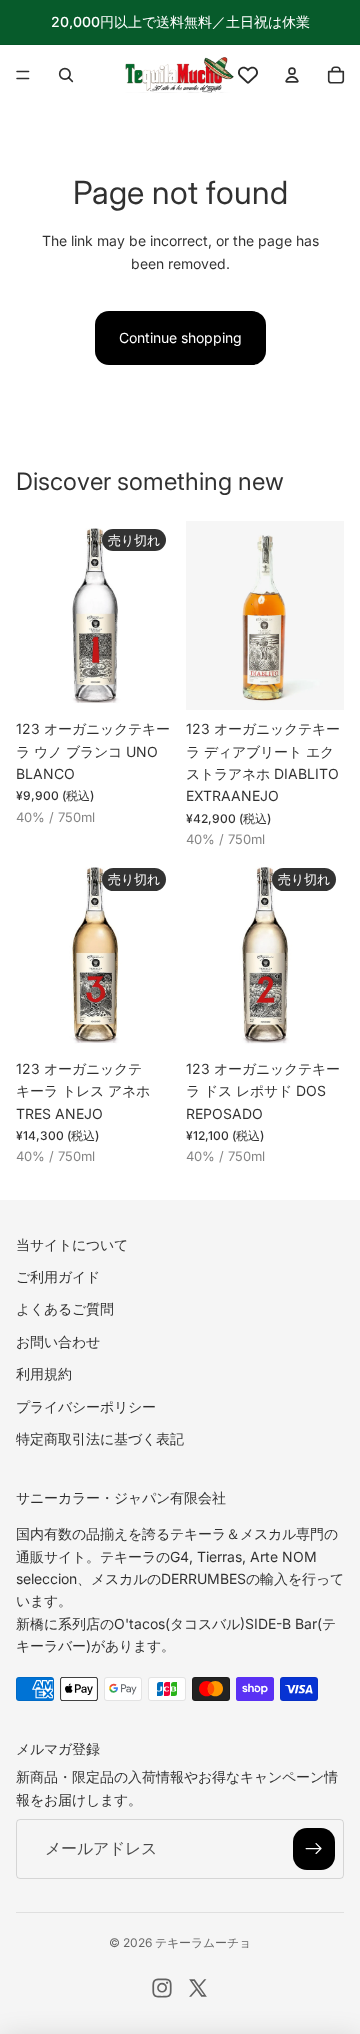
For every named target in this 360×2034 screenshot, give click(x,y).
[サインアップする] (314, 1849)
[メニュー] (23, 75)
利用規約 (44, 1373)
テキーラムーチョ (203, 1942)
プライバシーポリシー (86, 1405)
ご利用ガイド (58, 1276)
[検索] (66, 75)
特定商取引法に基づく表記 (100, 1438)
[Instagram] (162, 1988)
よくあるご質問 (65, 1308)
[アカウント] (292, 75)
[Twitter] (198, 1988)
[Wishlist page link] (248, 75)
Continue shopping (180, 337)
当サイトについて (72, 1243)
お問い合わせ (58, 1340)
